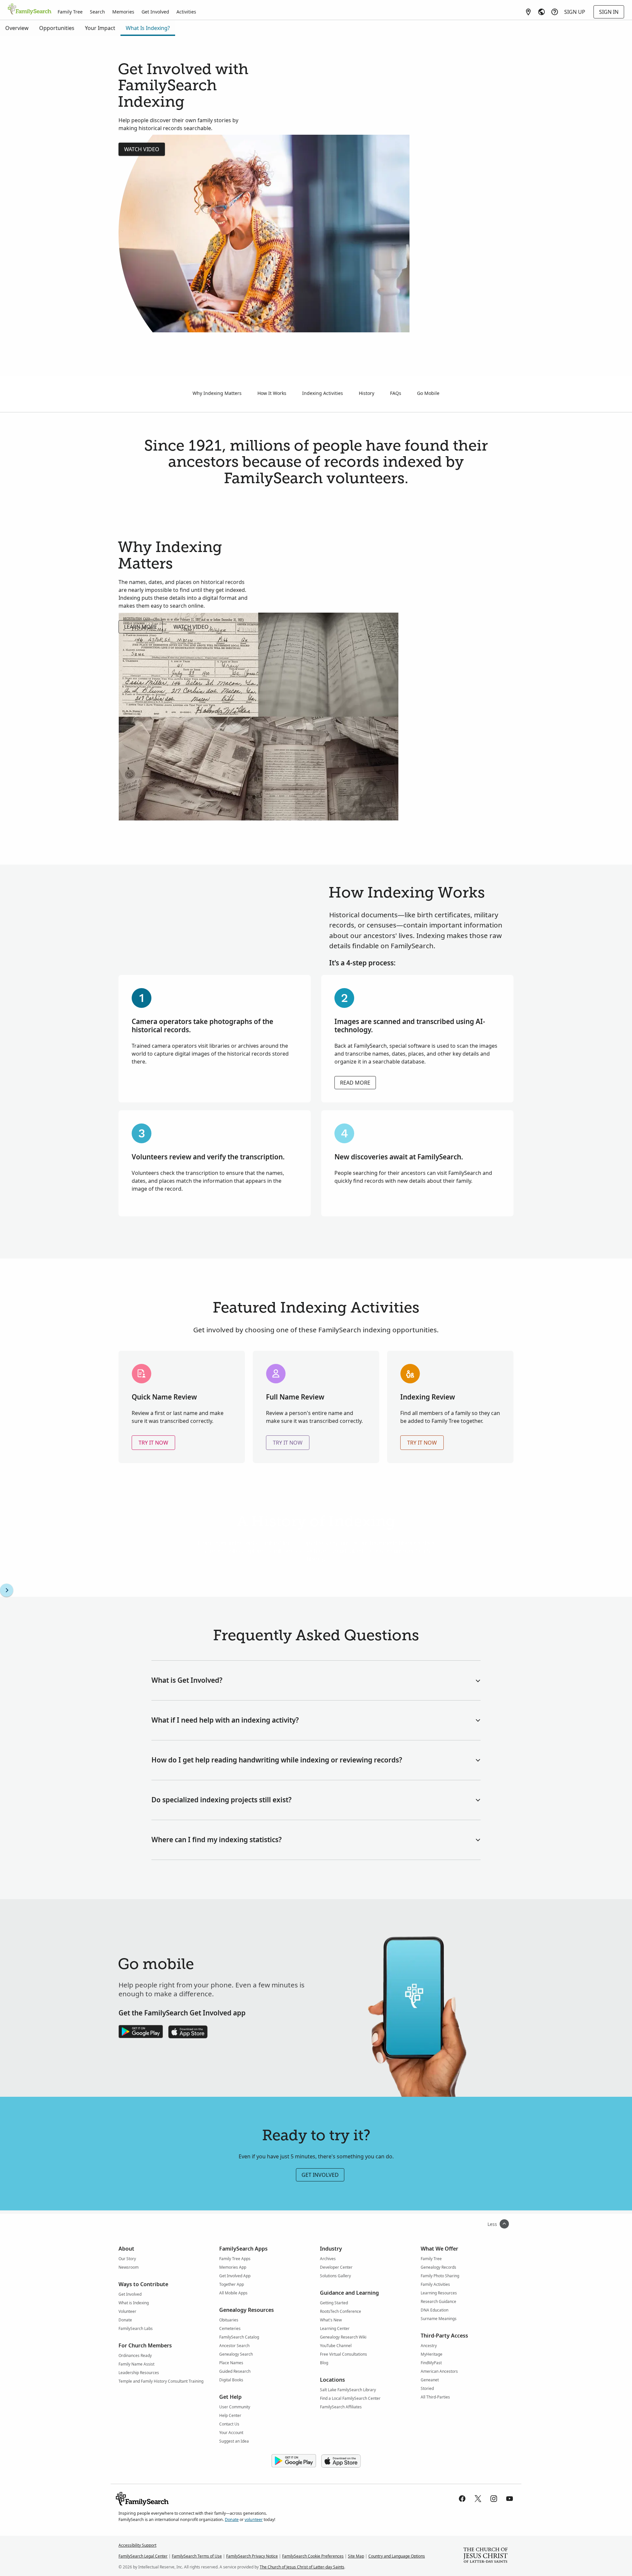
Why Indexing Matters (217, 393)
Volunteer (127, 2311)
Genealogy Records (438, 2267)
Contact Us (229, 2424)
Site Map (356, 2556)
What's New (331, 2320)
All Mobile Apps (233, 2293)
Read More (355, 1083)
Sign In (609, 12)
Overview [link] (17, 28)
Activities (186, 12)
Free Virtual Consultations (343, 2354)
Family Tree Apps (235, 2259)
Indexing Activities (323, 393)
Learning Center (335, 2328)
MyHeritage (432, 2354)
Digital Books (231, 2380)
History (367, 393)
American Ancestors (439, 2371)
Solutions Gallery (335, 2276)
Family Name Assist (136, 2364)
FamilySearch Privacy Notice (252, 2556)
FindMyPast (431, 2363)
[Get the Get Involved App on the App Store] (188, 2032)
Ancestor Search (234, 2346)
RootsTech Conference (341, 2311)
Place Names (231, 2363)
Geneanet (430, 2380)
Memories (123, 12)
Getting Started (334, 2303)
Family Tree (70, 12)
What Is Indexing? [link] (148, 28)
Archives (328, 2259)
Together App (232, 2284)
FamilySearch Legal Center (143, 2556)
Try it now (153, 1443)
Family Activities (435, 2284)
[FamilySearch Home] (30, 10)
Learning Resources (439, 2293)
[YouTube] (510, 2499)
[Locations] (528, 12)
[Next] (7, 1590)
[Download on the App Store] (341, 2461)
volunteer (254, 2520)
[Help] (555, 12)
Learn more (141, 627)
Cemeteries (230, 2328)
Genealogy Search (236, 2354)
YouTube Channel (336, 2346)
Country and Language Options (397, 2556)
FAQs (396, 393)
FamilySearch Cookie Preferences (313, 2556)
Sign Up (575, 12)
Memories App (233, 2267)
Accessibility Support (137, 2545)
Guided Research (235, 2371)
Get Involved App (235, 2276)
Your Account (231, 2433)
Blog (324, 2363)
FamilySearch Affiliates (341, 2407)
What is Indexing (134, 2303)
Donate (125, 2320)
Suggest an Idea (234, 2441)
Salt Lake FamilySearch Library (348, 2390)
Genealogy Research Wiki (343, 2337)
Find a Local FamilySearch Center (350, 2398)
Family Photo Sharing (440, 2276)
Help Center (230, 2415)
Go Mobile (428, 393)
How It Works (272, 393)
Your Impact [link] (100, 28)
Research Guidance (438, 2301)
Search (97, 12)
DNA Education (434, 2310)
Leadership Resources (139, 2373)
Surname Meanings (439, 2319)
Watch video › (193, 627)
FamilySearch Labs (136, 2328)
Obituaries (229, 2320)
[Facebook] (462, 2499)
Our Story (127, 2259)
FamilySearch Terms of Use (197, 2556)
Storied (427, 2388)
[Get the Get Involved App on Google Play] (141, 2032)
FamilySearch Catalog (239, 2337)
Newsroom (129, 2267)
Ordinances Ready (135, 2355)
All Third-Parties (435, 2397)
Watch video (142, 149)
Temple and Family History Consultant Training (161, 2381)
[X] (478, 2499)
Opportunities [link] (57, 28)
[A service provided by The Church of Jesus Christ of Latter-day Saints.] (486, 2556)
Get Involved (155, 12)
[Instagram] (494, 2499)
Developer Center (336, 2267)
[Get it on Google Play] (294, 2461)
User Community (235, 2407)
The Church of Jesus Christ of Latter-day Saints (302, 2567)
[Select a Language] (541, 12)
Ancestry (429, 2346)
